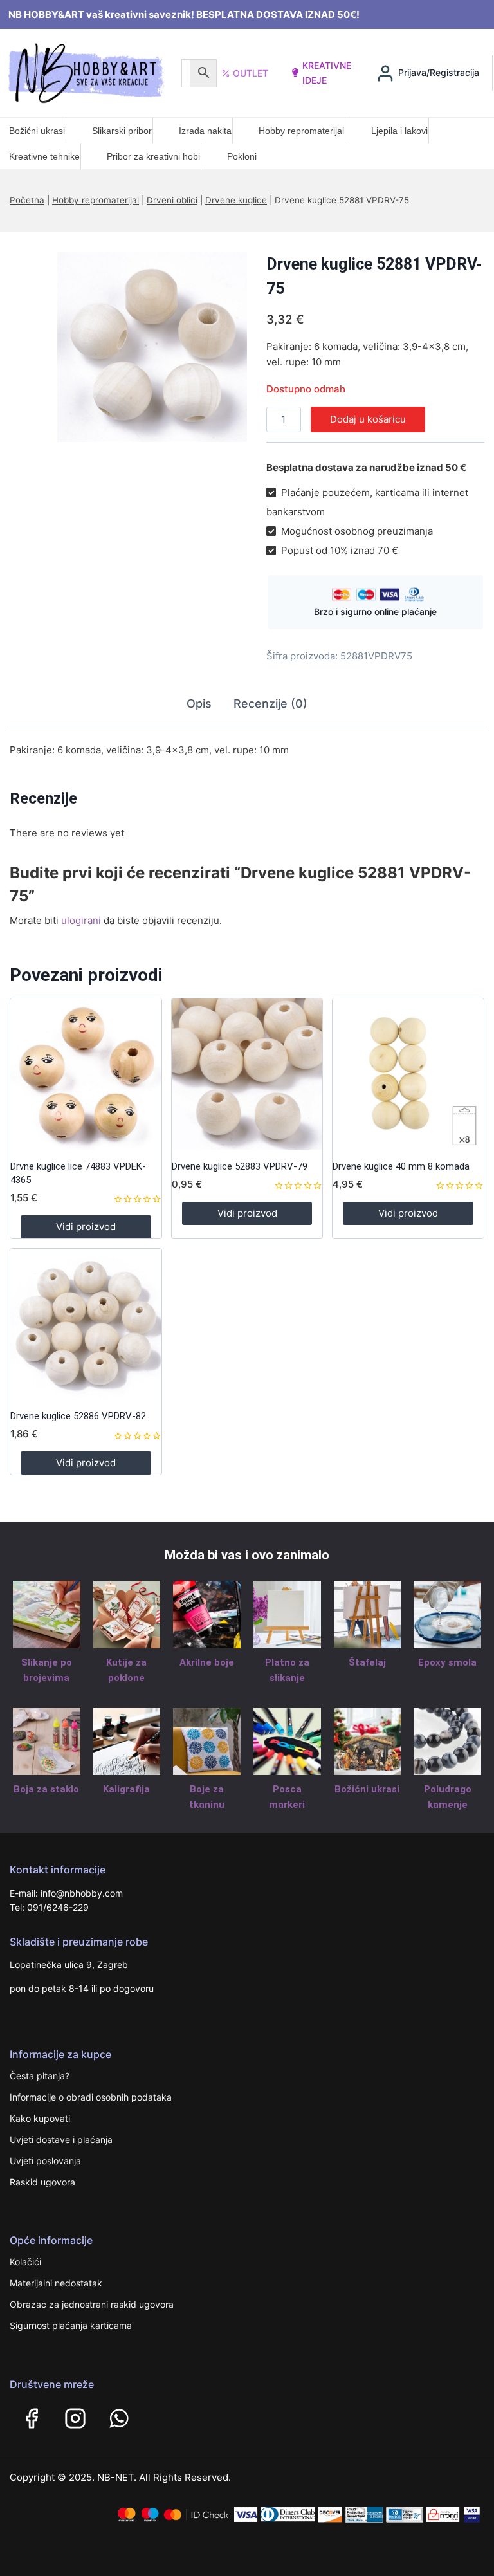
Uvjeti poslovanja (45, 2161)
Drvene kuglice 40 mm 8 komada (401, 1166)
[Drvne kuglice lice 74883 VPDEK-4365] (86, 1074)
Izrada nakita (205, 131)
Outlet (251, 73)
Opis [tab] (199, 704)
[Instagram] (75, 2418)
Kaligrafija (126, 1789)
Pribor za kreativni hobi (153, 156)
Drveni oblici (172, 200)
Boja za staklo (46, 1789)
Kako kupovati (40, 2118)
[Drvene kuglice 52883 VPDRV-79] (247, 1074)
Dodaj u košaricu (368, 419)
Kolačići (25, 2262)
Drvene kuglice (236, 200)
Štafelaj (367, 1662)
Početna (27, 200)
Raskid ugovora (42, 2182)
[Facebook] (32, 2418)
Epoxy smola (447, 1662)
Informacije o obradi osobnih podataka (91, 2097)
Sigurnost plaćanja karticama (71, 2325)
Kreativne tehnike (44, 156)
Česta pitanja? (40, 2076)
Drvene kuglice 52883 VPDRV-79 (240, 1166)
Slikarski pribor (122, 131)
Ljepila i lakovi (399, 131)
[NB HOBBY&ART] (86, 73)
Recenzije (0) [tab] (270, 704)
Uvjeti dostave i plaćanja (61, 2139)
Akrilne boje (207, 1662)
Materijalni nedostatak (56, 2283)
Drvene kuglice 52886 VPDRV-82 (78, 1416)
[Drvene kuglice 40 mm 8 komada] (408, 1074)
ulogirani (81, 920)
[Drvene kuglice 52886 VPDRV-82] (86, 1324)
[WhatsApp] (119, 2418)
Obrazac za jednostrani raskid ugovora (92, 2304)
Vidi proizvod (86, 1227)
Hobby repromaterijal (301, 131)
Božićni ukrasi (37, 131)
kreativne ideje (327, 72)
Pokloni (242, 156)
